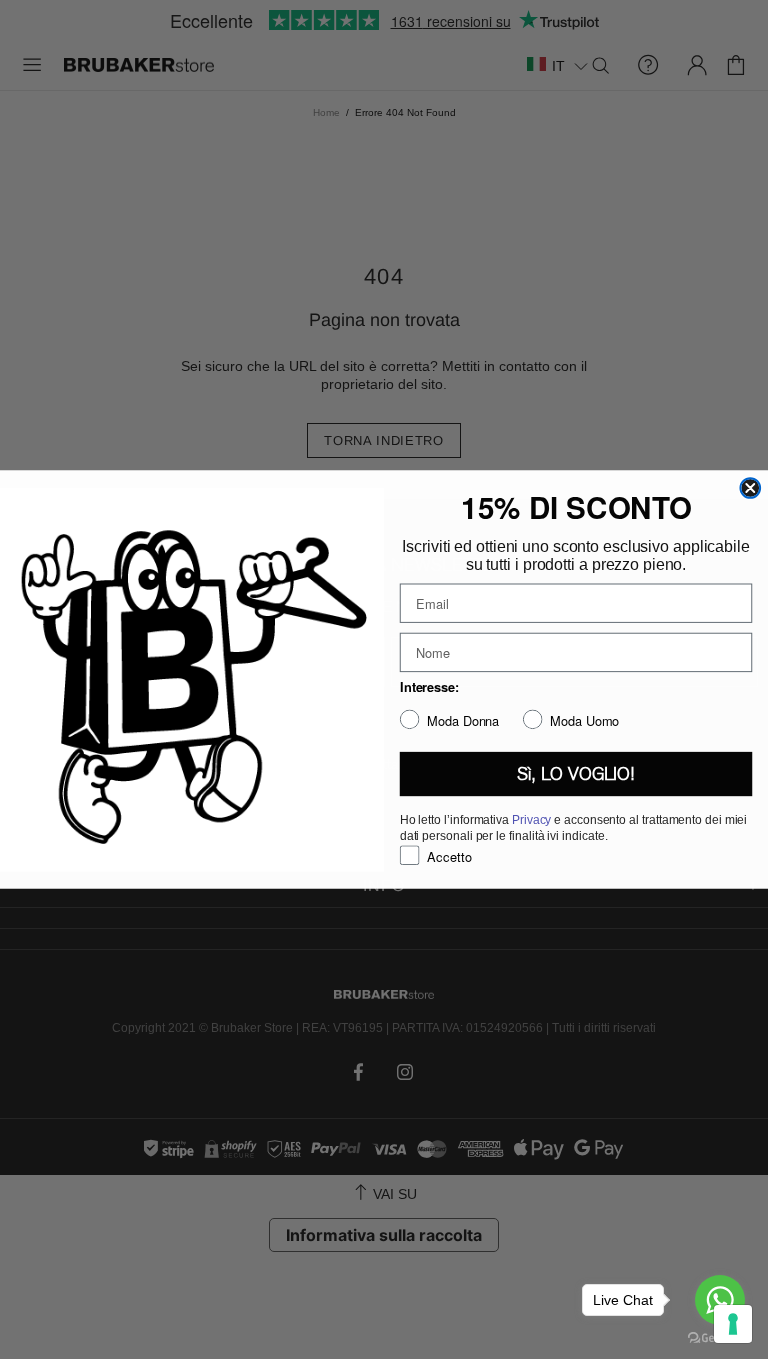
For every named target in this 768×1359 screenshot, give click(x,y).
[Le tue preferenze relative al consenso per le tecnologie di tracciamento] (733, 1324)
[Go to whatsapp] (720, 1300)
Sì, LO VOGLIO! (576, 774)
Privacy (531, 820)
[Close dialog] (750, 488)
